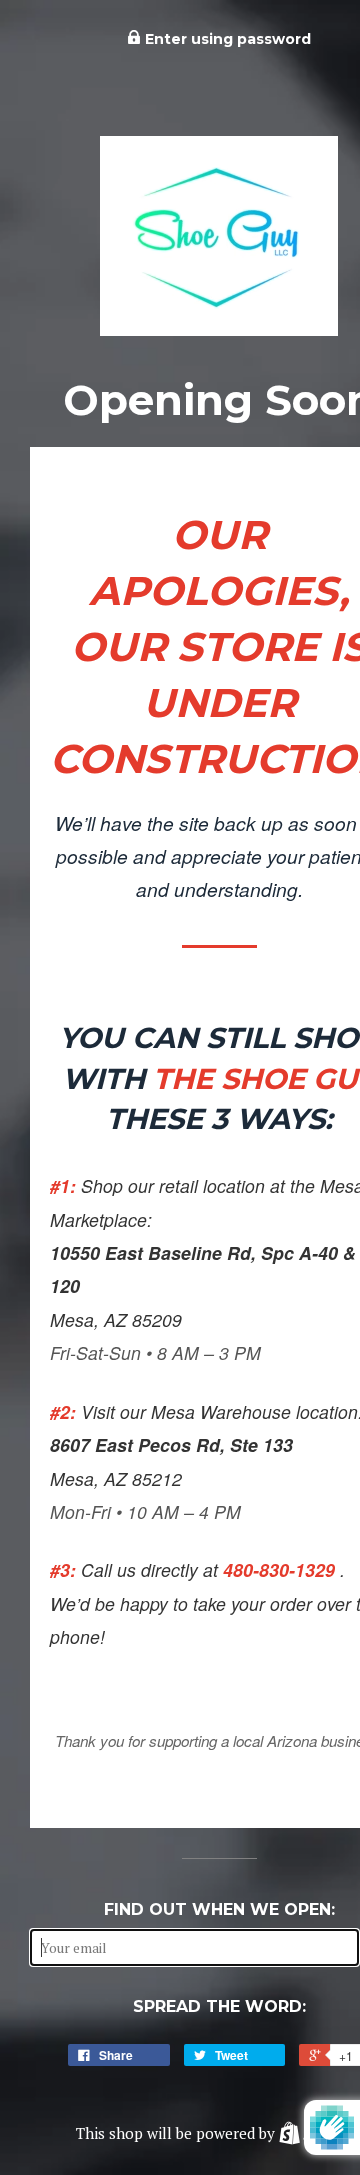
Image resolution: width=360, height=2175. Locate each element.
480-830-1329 (281, 1569)
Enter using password (226, 39)
